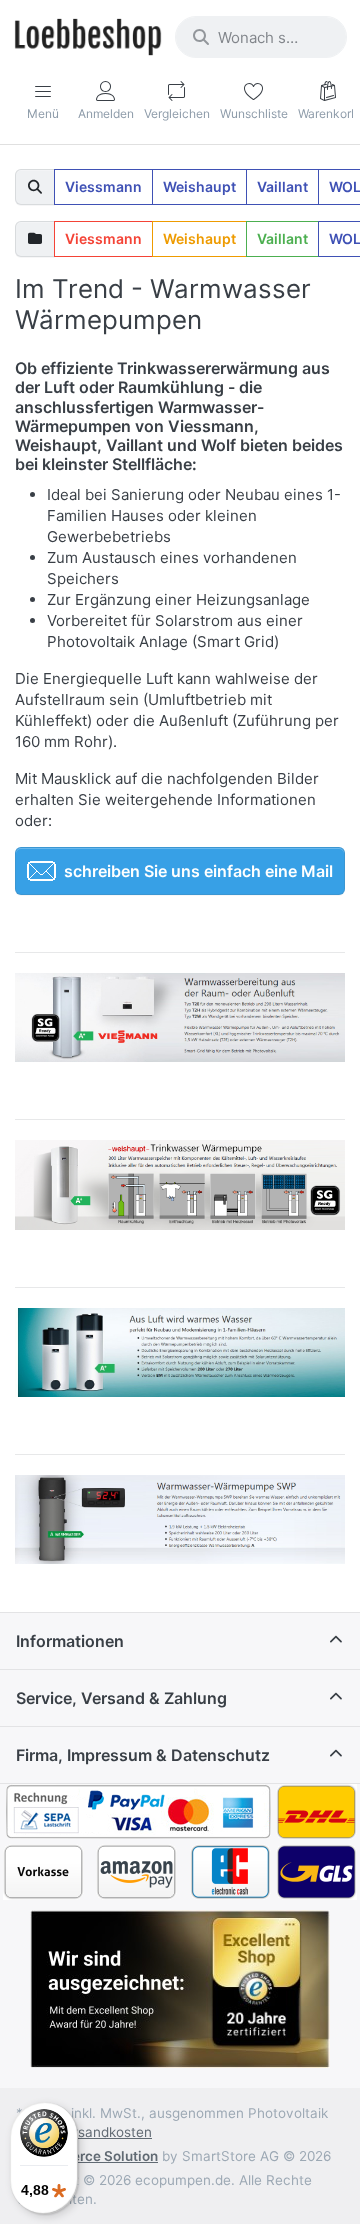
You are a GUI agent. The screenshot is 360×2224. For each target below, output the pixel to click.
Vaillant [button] (282, 186)
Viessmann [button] (103, 186)
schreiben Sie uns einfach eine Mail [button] (198, 871)
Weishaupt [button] (199, 186)
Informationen (70, 1641)
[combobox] (261, 37)
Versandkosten (104, 2132)
